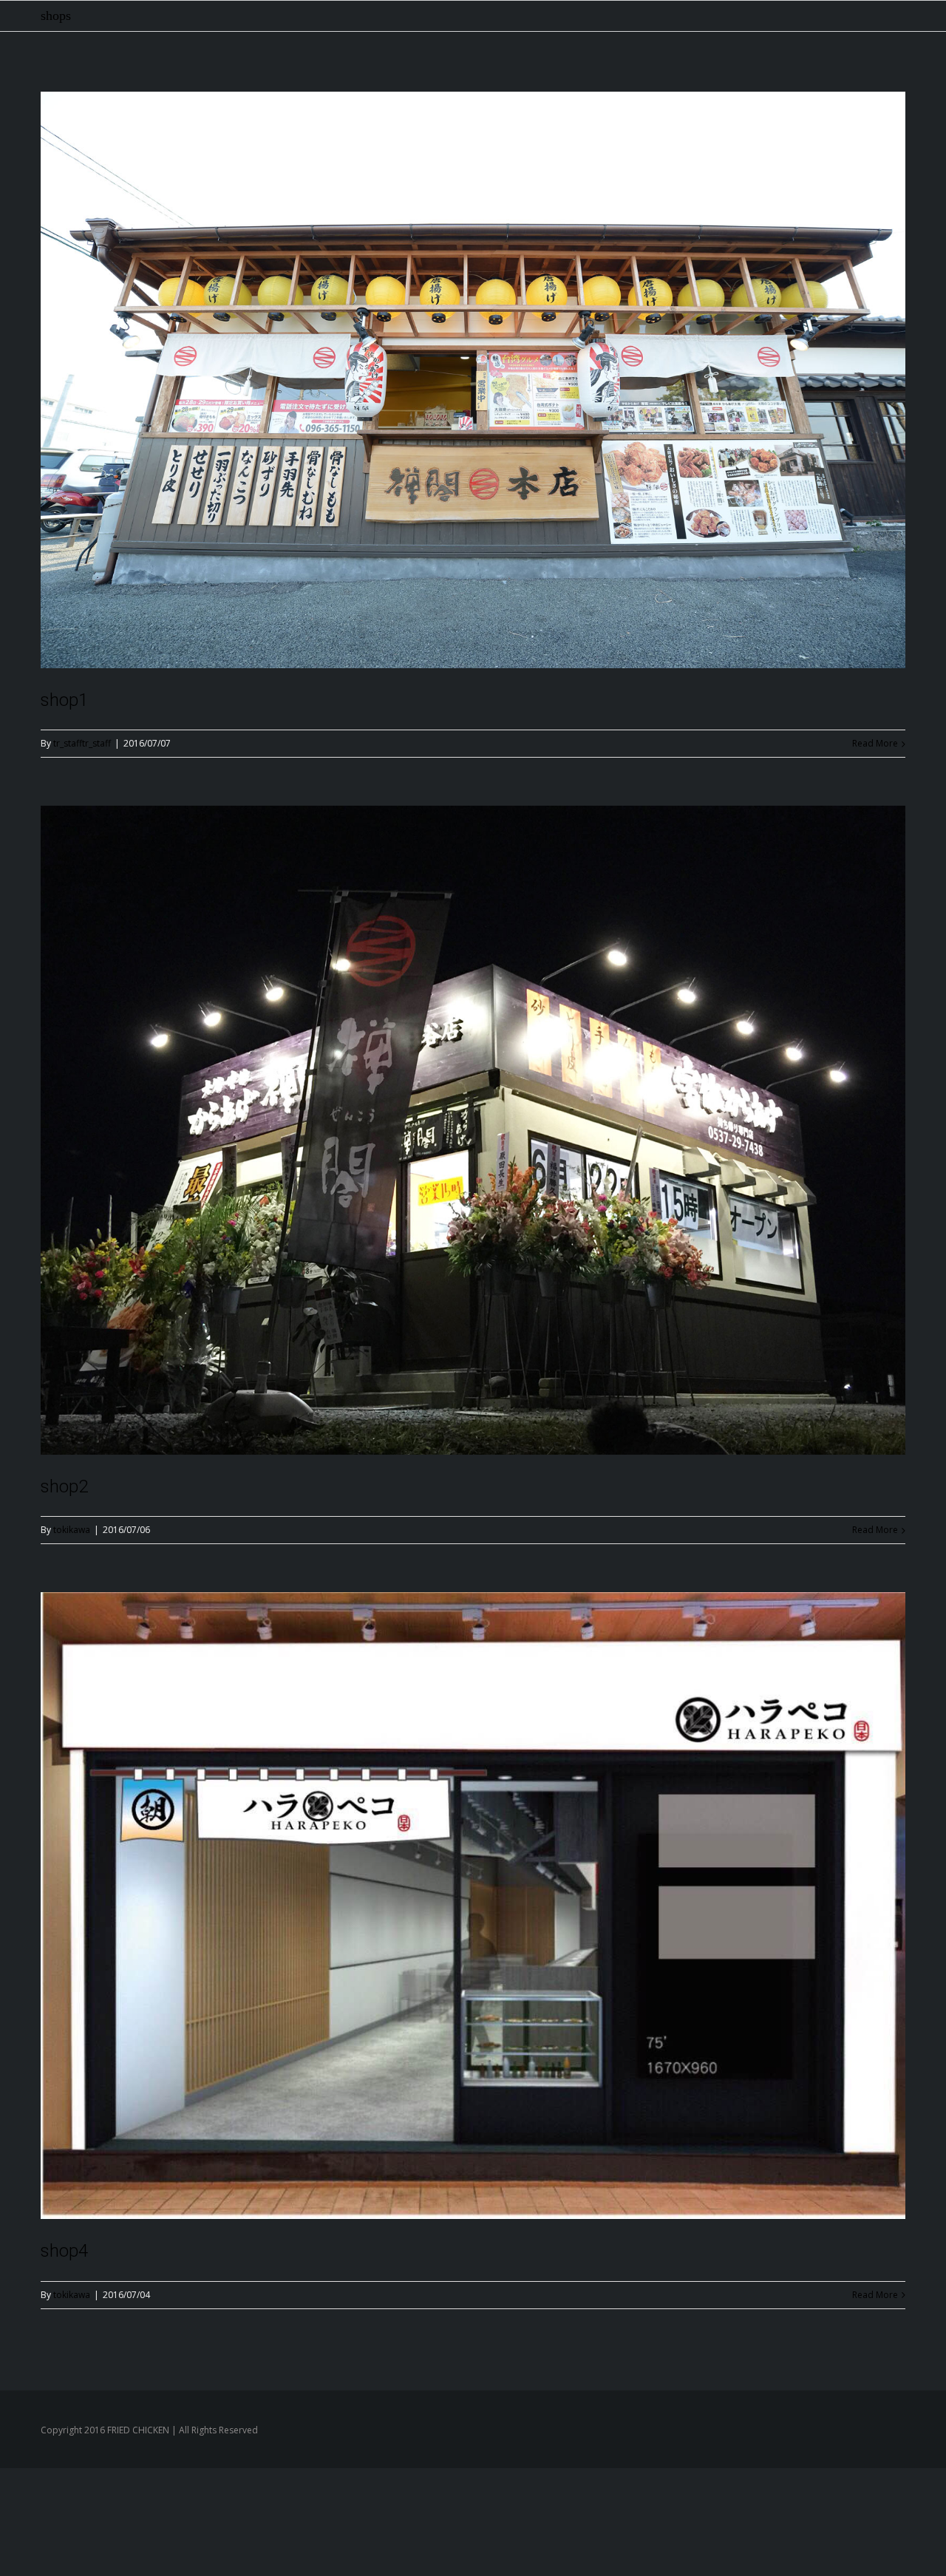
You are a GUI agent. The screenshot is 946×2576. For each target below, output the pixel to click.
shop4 (64, 2251)
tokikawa (72, 1530)
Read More (875, 743)
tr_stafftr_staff (82, 743)
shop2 (64, 1486)
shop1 (64, 700)
